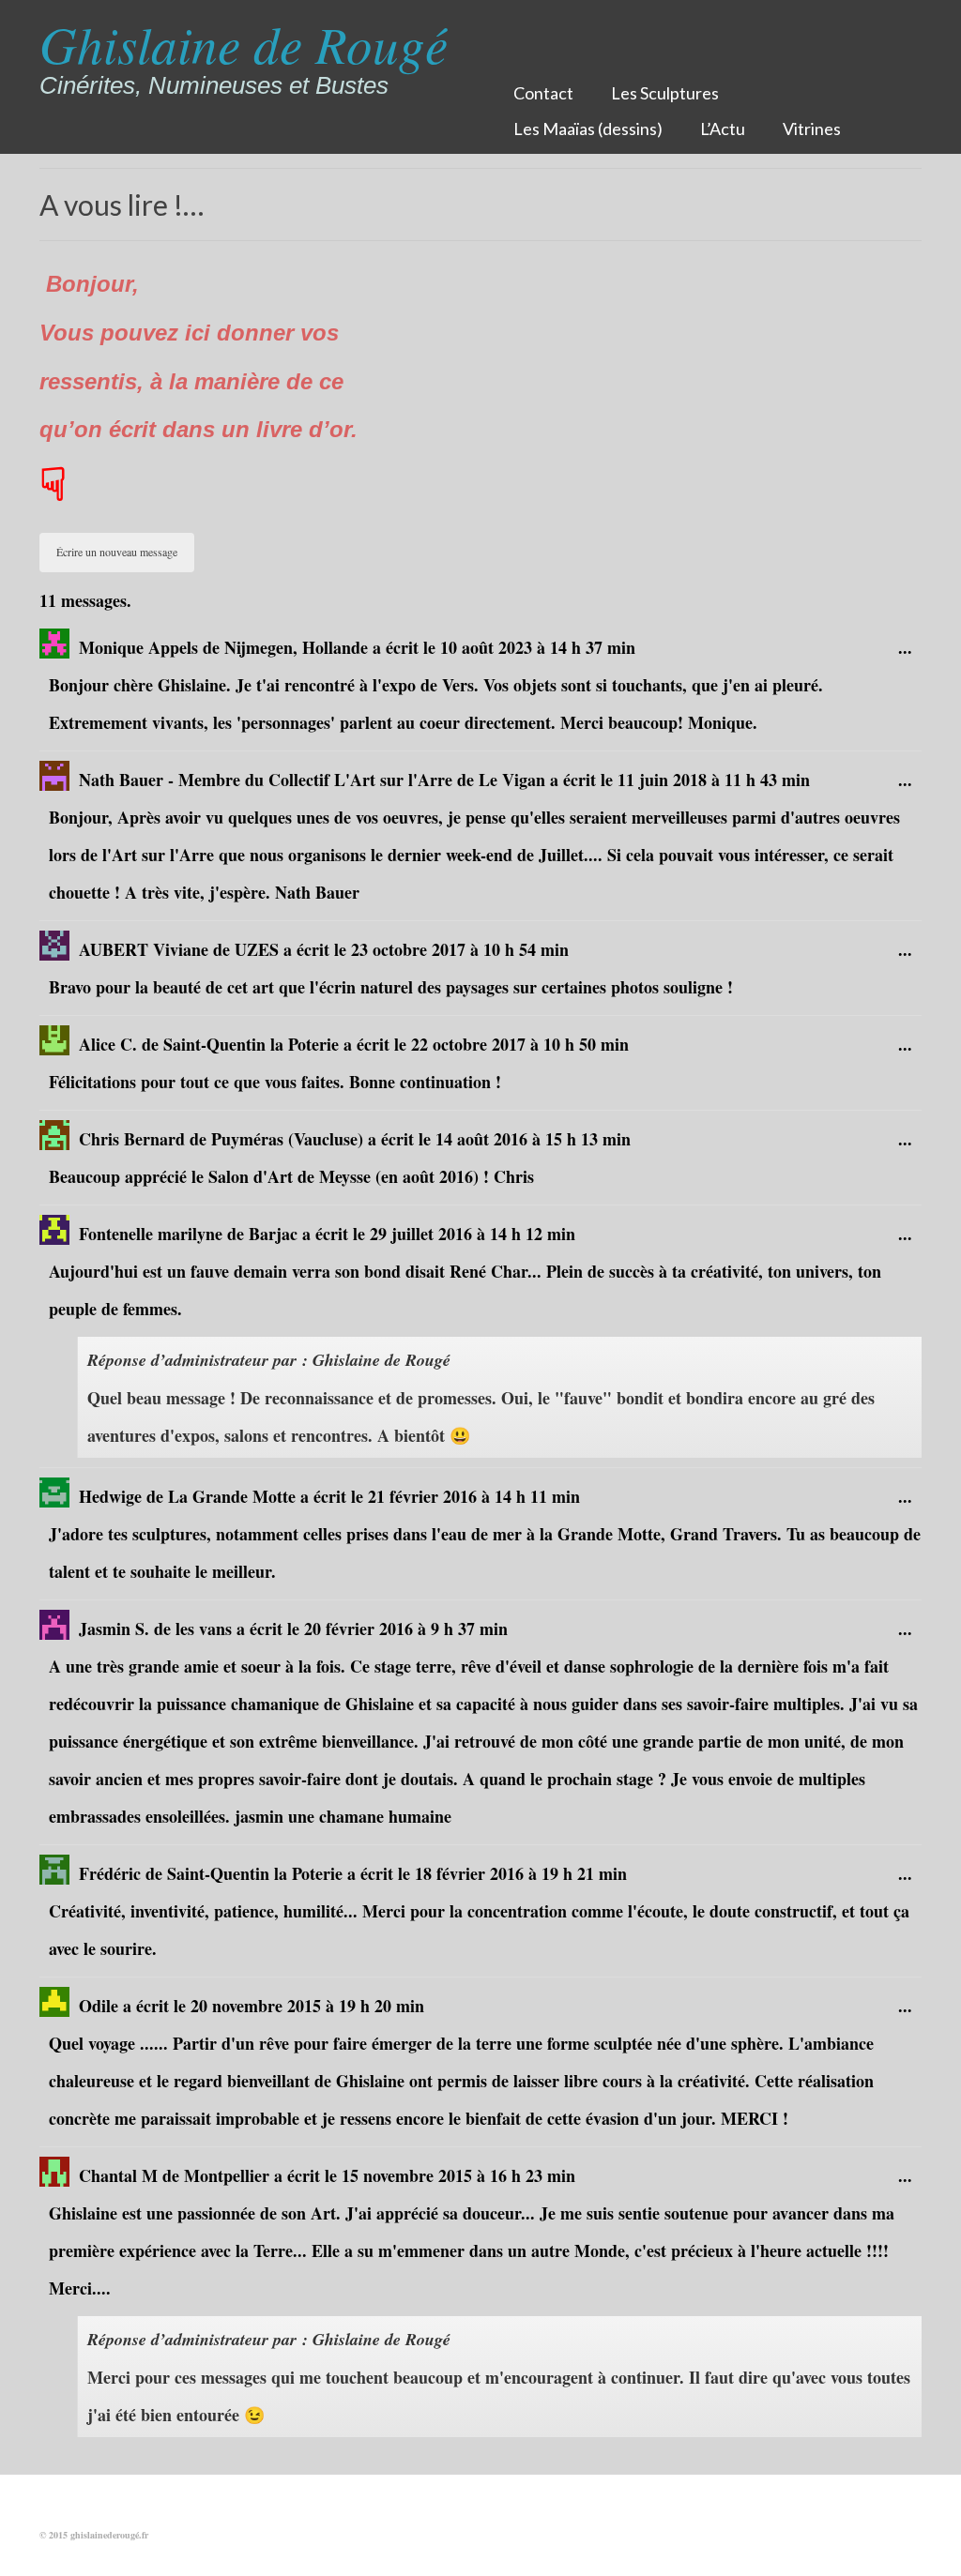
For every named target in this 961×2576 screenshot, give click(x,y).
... (910, 655)
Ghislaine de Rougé (244, 43)
